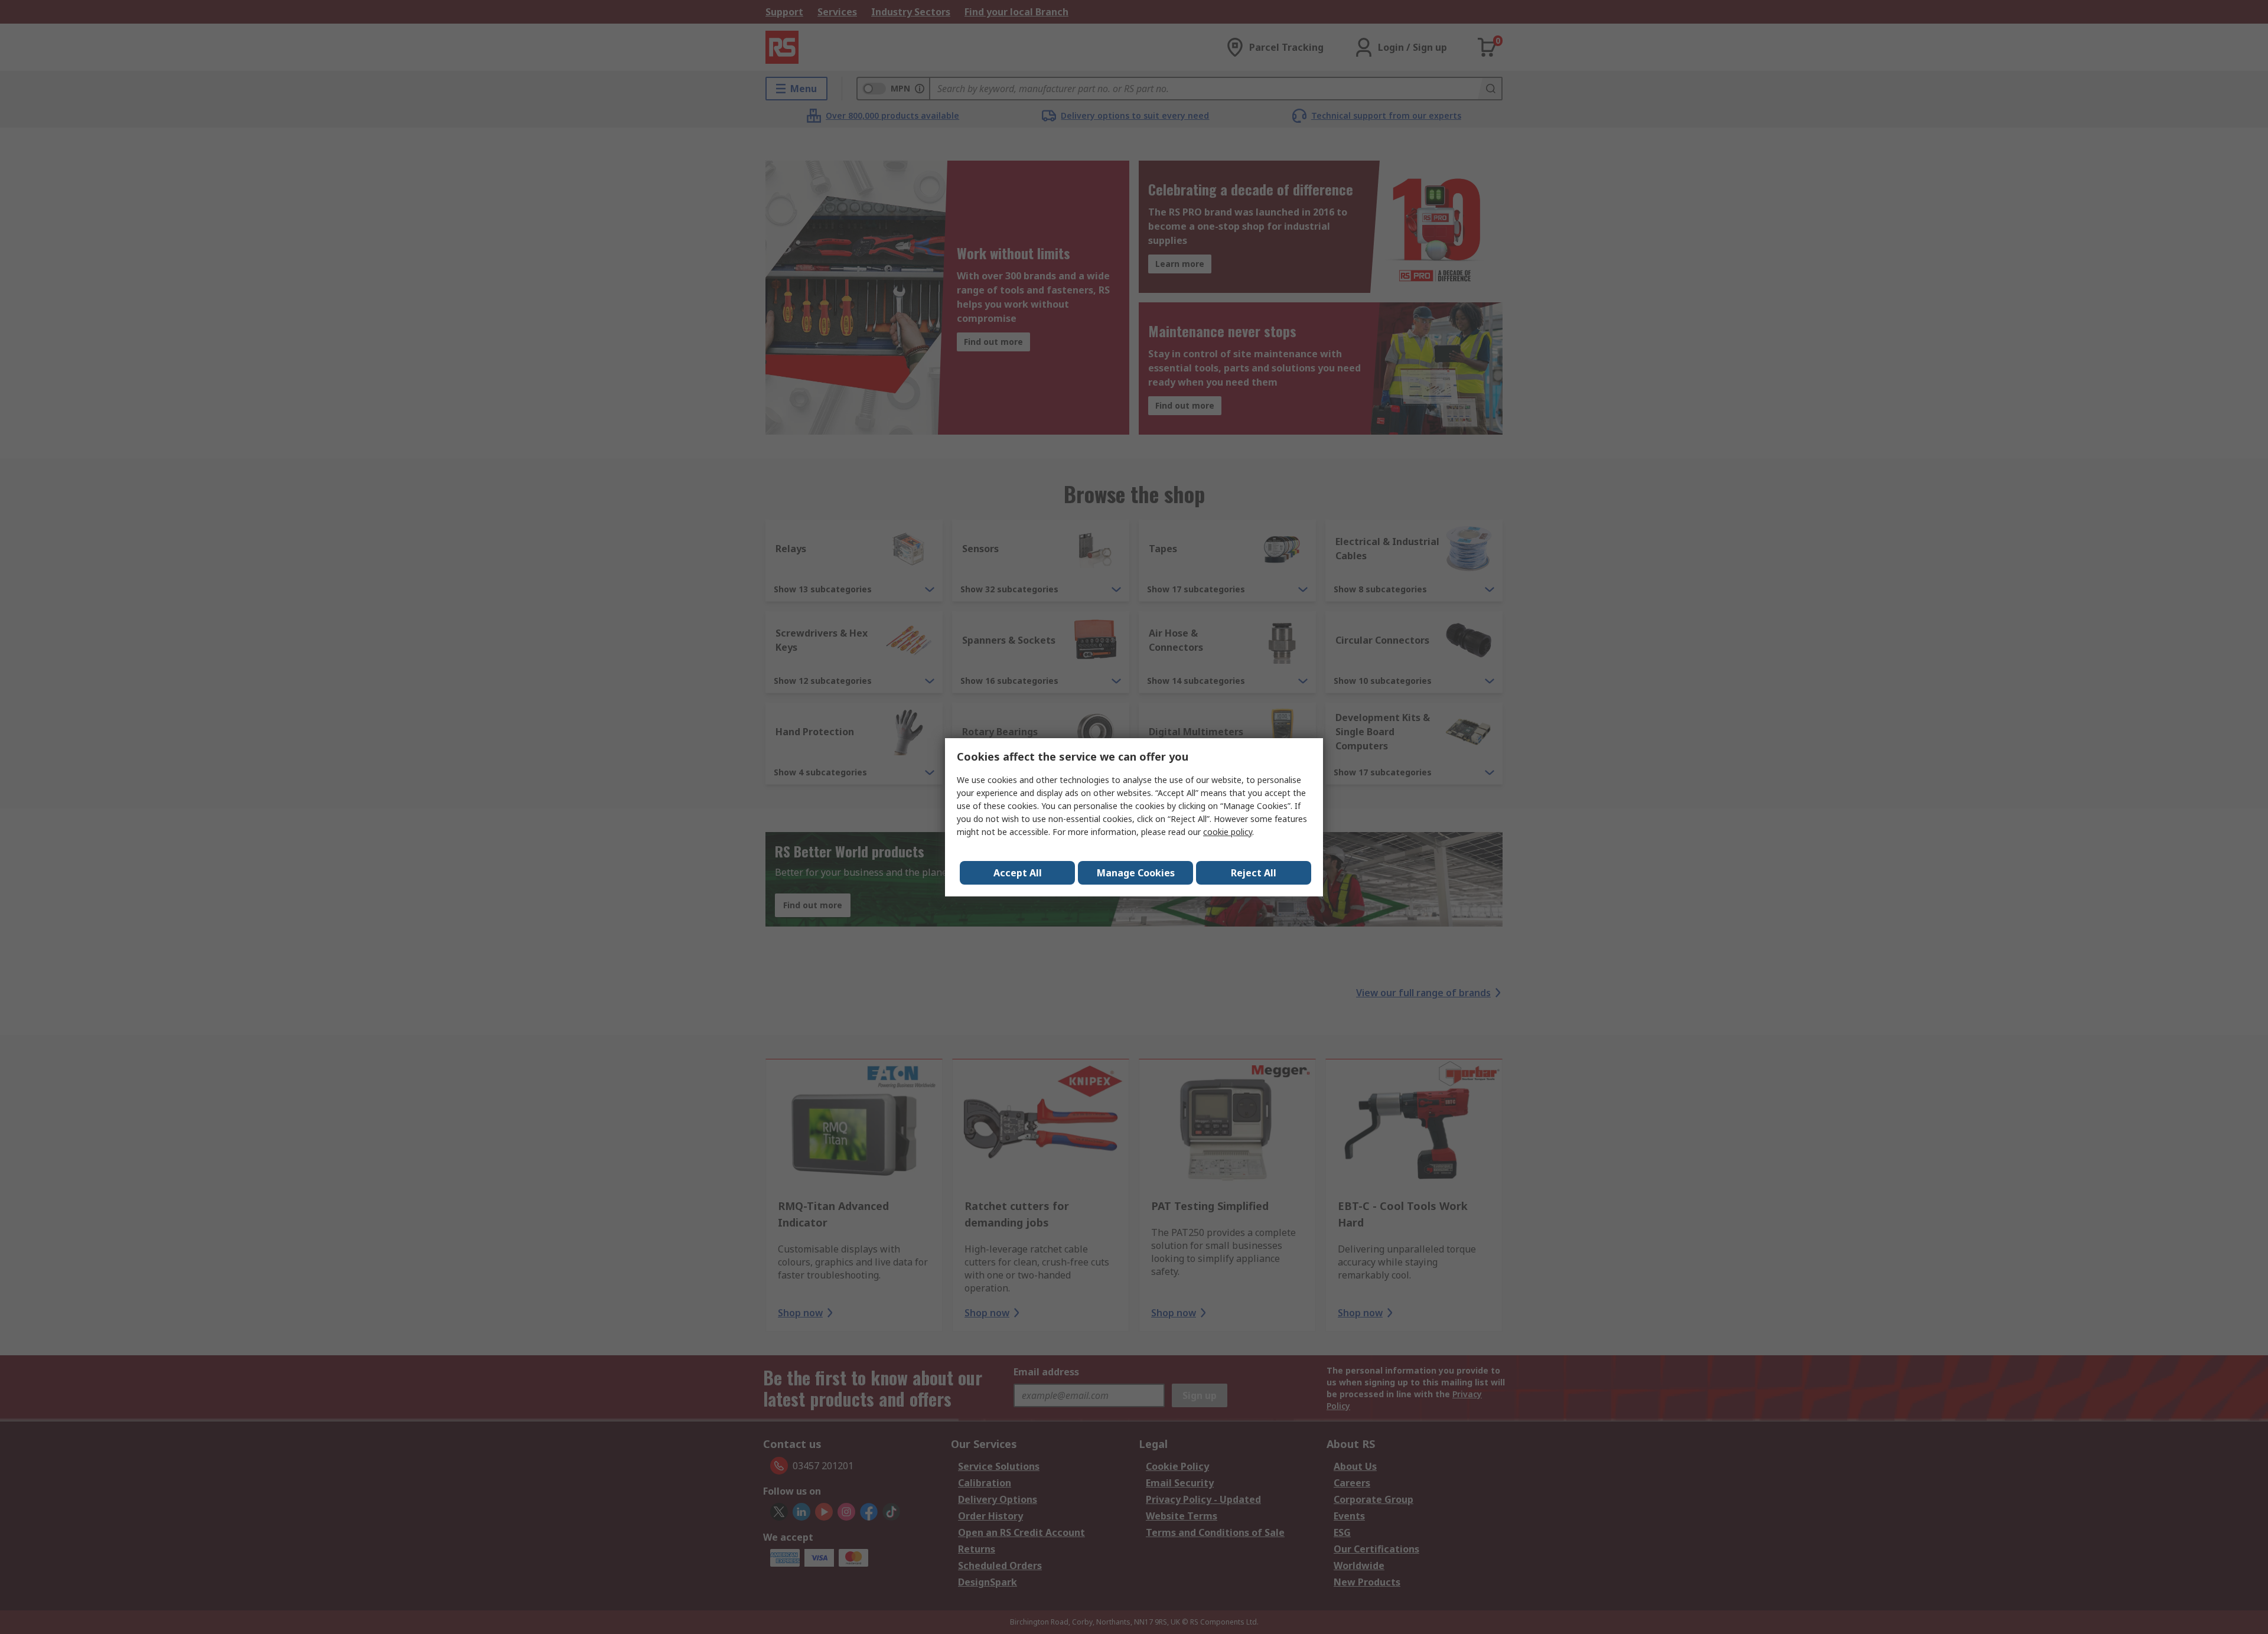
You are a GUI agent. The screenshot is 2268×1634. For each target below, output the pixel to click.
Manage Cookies (1136, 873)
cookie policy (1228, 832)
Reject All (1254, 873)
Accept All (1018, 873)
